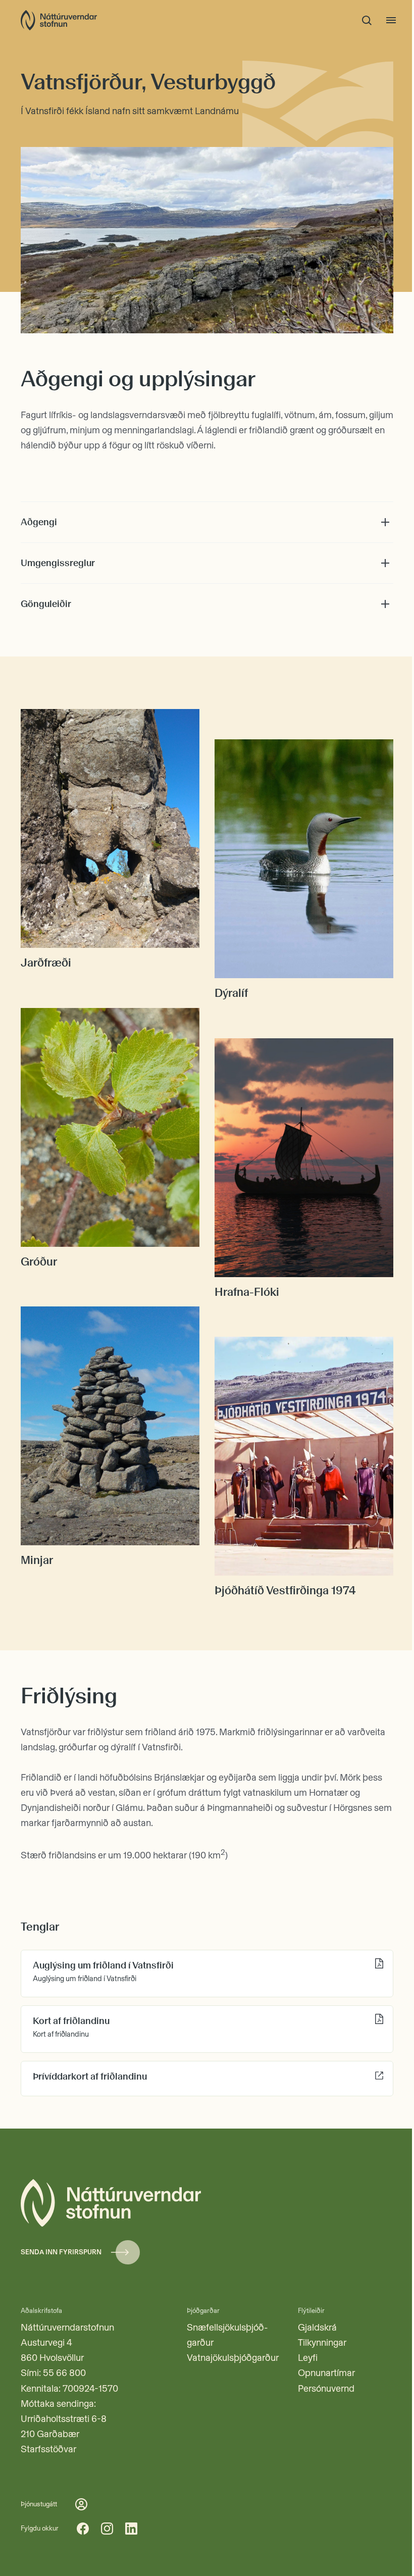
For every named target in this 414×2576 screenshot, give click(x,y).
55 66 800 (64, 2373)
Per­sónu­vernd (326, 2388)
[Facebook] (83, 2529)
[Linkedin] (131, 2529)
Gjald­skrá (317, 2327)
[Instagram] (107, 2529)
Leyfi (308, 2358)
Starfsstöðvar (48, 2449)
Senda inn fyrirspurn (61, 2252)
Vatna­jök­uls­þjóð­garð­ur (233, 2358)
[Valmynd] (391, 20)
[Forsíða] (59, 20)
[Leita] (367, 20)
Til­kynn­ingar (322, 2342)
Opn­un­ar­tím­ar (326, 2373)
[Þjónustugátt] (81, 2504)
